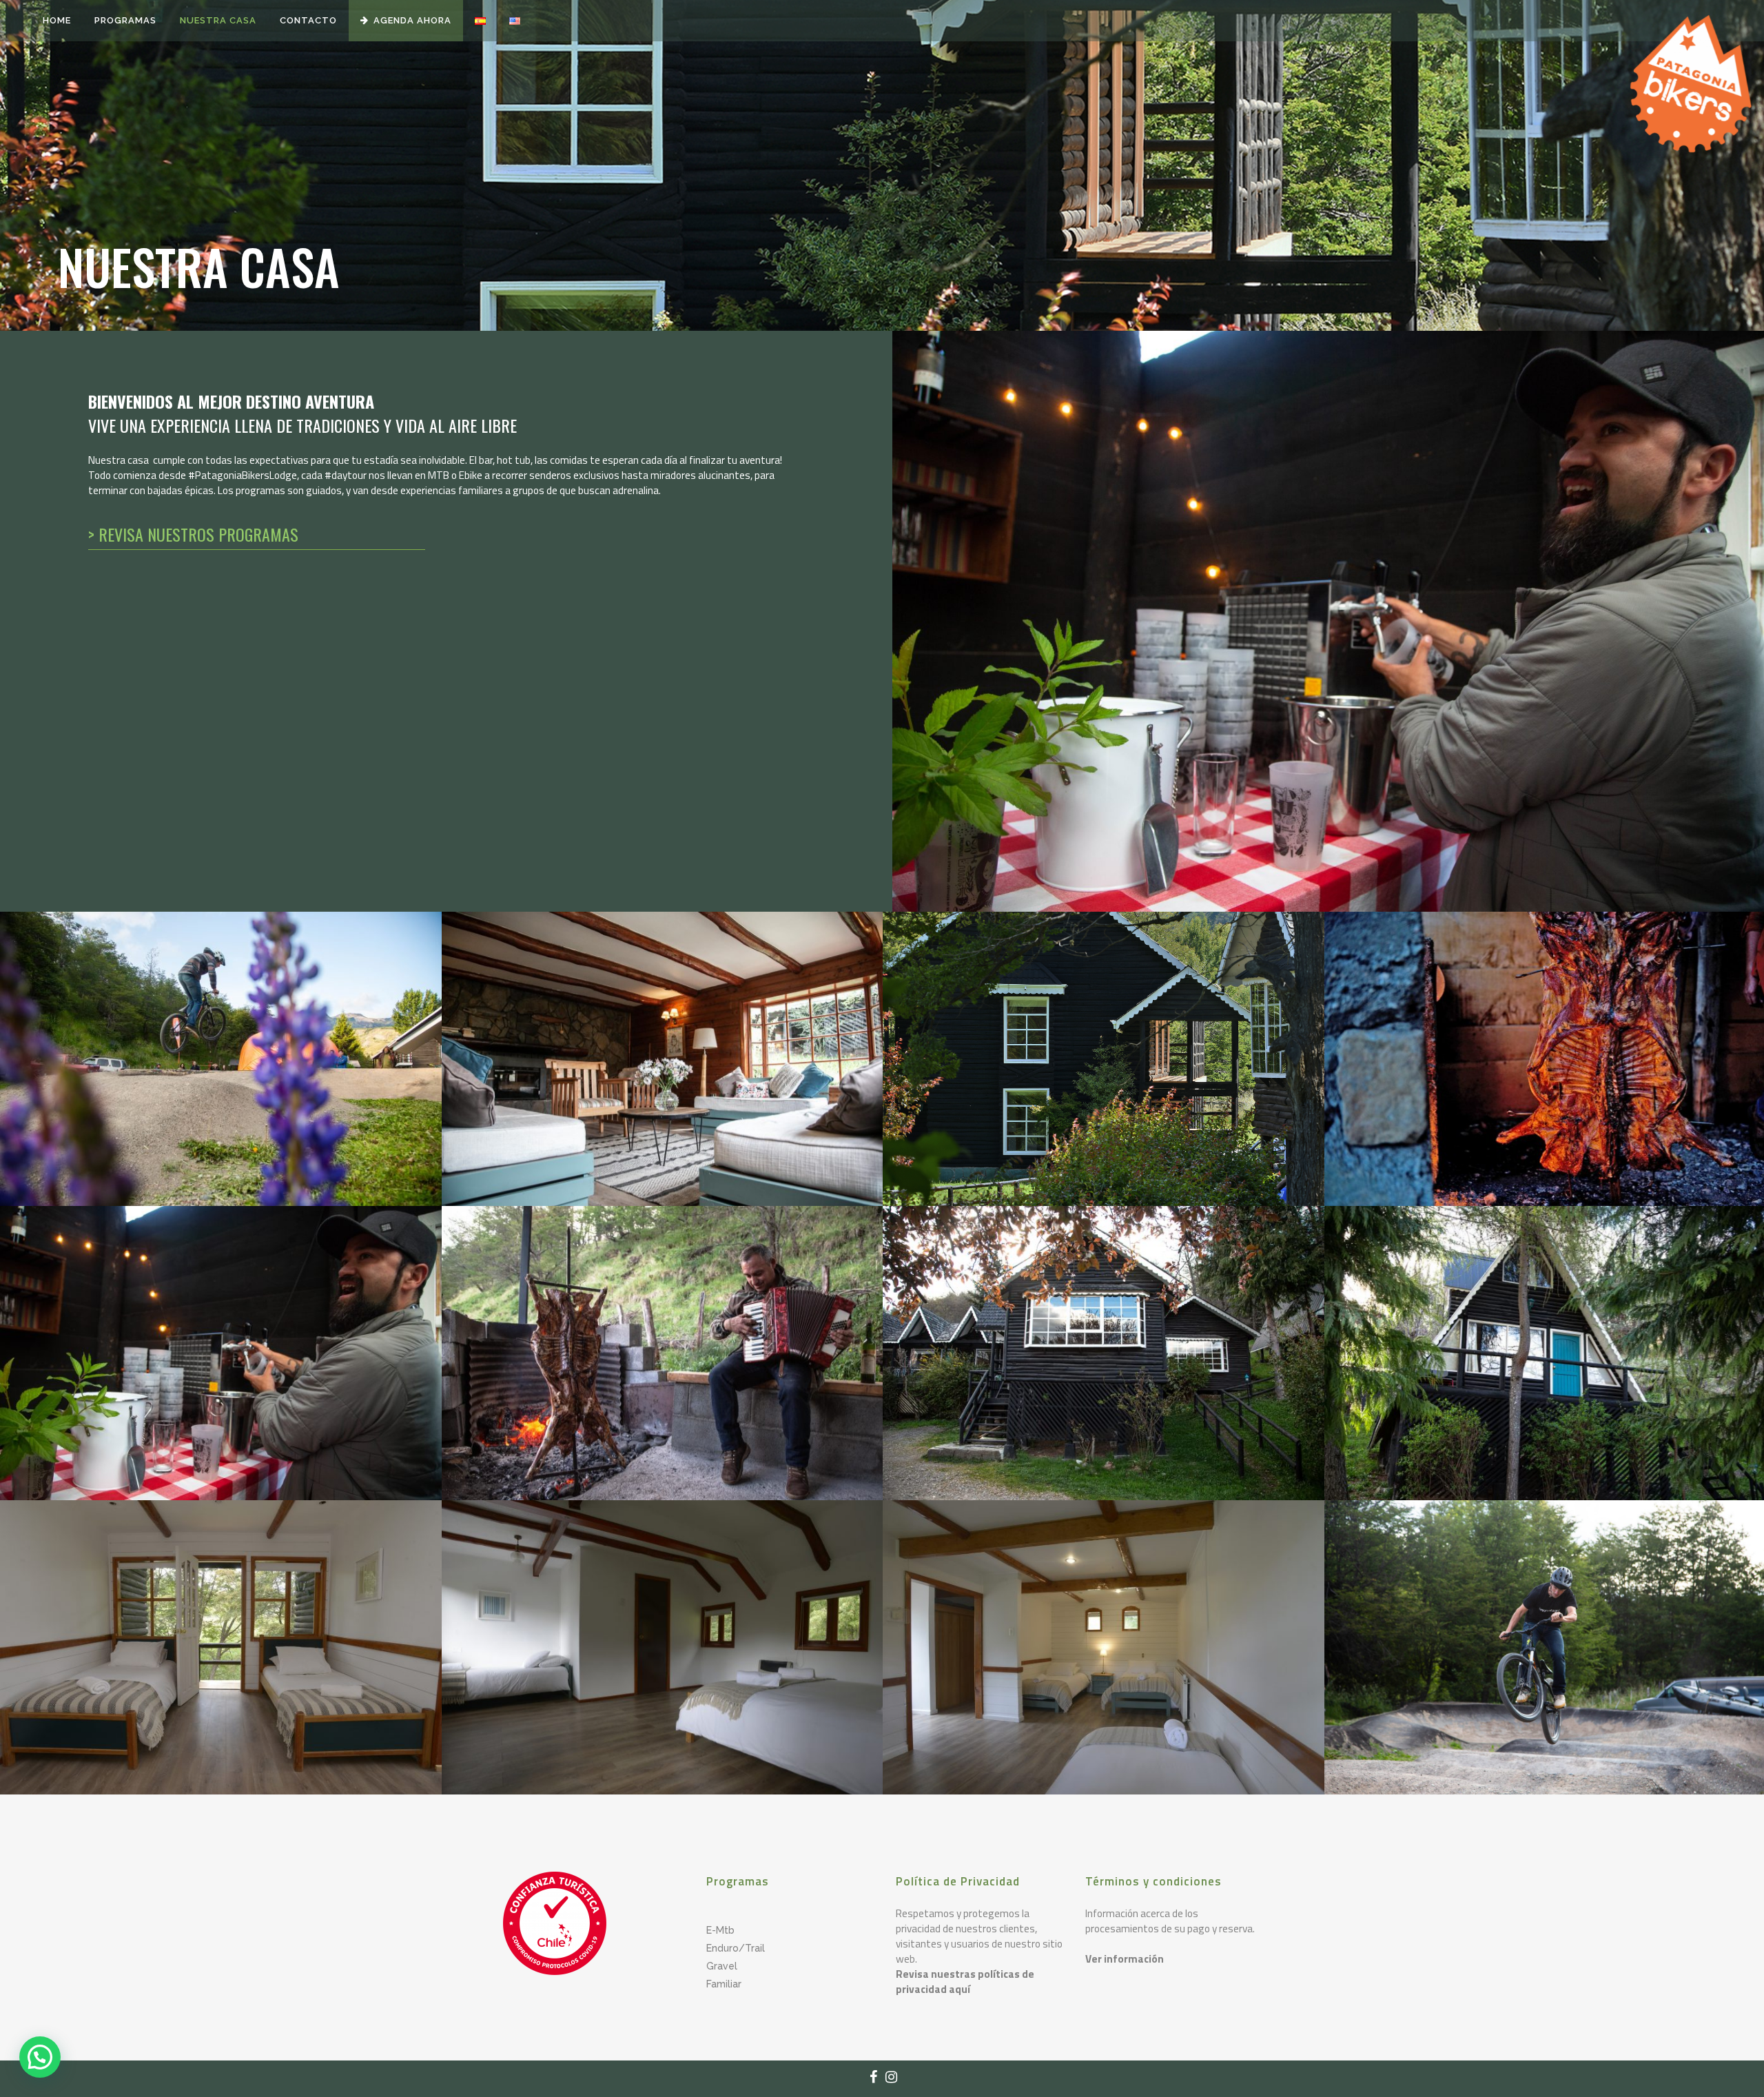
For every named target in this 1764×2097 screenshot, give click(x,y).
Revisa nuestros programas (198, 534)
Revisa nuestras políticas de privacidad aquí (965, 1982)
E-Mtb (720, 1930)
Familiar (724, 1984)
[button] (40, 2057)
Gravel (722, 1966)
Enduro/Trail (736, 1948)
